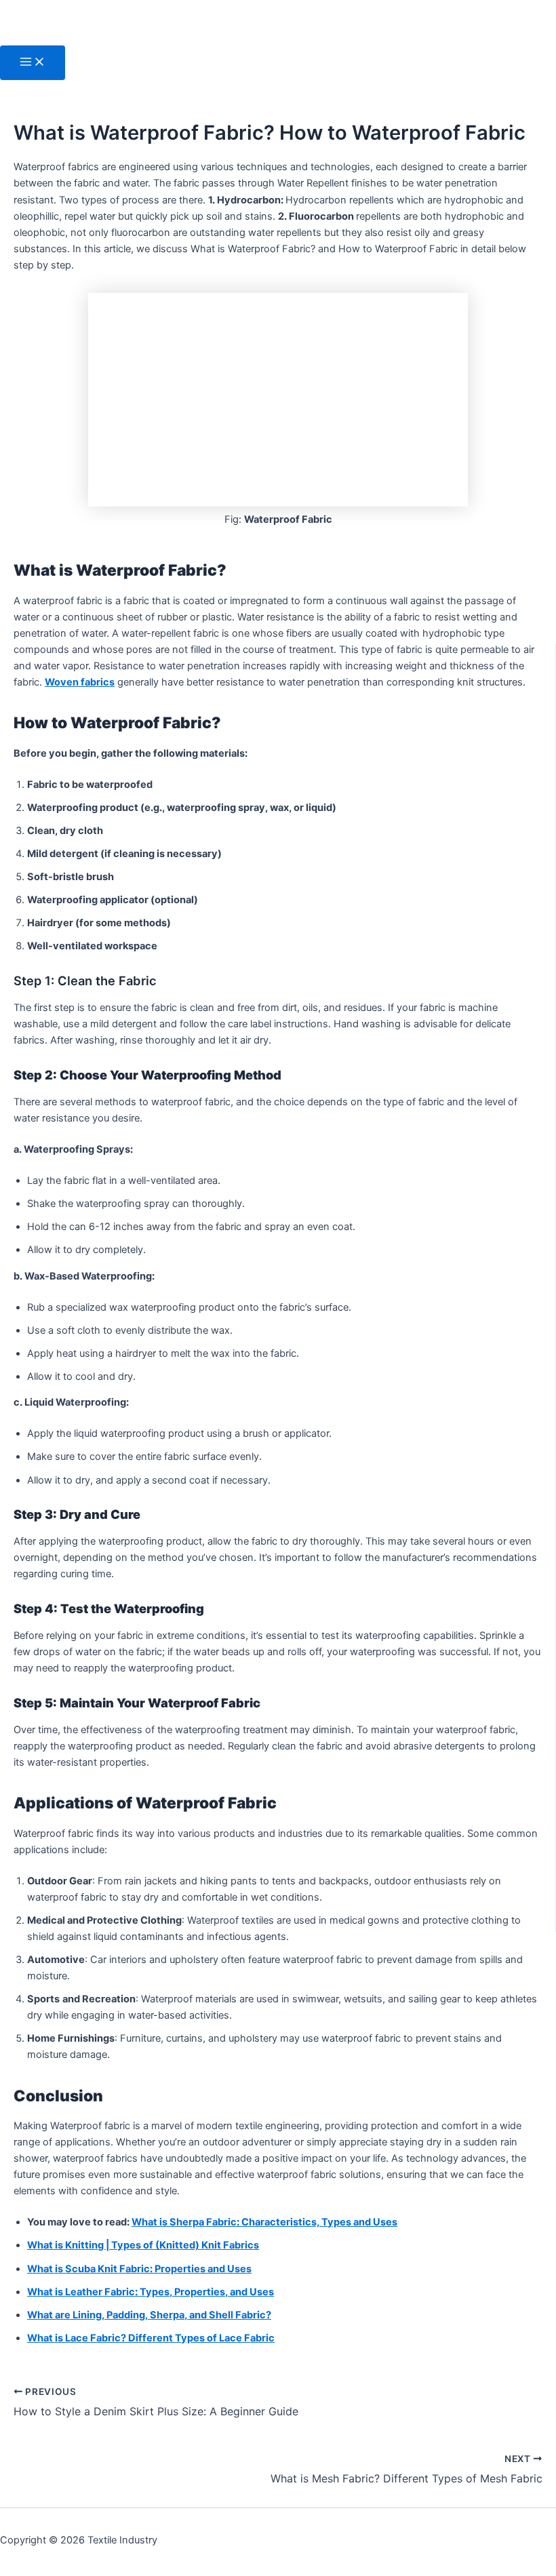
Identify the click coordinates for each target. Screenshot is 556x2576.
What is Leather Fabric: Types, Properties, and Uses (151, 2292)
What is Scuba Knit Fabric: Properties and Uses (139, 2269)
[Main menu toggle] (33, 63)
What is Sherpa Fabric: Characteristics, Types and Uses (264, 2222)
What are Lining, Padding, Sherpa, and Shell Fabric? (149, 2315)
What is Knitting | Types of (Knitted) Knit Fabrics (143, 2245)
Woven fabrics (80, 682)
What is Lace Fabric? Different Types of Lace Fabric (151, 2338)
